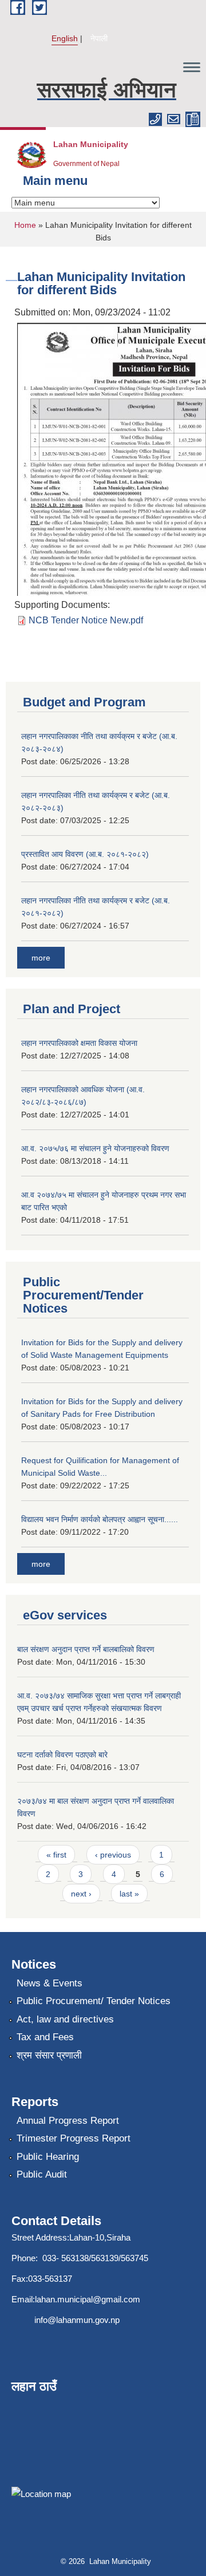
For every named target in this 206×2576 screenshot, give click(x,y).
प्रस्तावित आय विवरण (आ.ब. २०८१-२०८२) (85, 854)
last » (129, 1894)
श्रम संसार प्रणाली (49, 2055)
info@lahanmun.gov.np (77, 2320)
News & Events (49, 1983)
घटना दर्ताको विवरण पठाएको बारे (62, 1755)
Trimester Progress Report (74, 2138)
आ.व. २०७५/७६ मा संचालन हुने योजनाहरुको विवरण (95, 1148)
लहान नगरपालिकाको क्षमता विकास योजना (79, 1043)
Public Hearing (48, 2157)
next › (81, 1894)
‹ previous (113, 1855)
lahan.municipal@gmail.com (88, 2299)
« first (56, 1855)
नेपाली (99, 38)
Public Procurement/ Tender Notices (94, 2001)
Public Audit (42, 2174)
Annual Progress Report (68, 2121)
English (65, 38)
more (41, 958)
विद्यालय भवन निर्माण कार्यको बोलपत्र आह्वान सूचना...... (100, 1519)
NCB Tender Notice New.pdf (86, 620)
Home (25, 225)
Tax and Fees (45, 2037)
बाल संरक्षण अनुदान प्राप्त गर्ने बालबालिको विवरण (86, 1649)
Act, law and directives (65, 2019)
